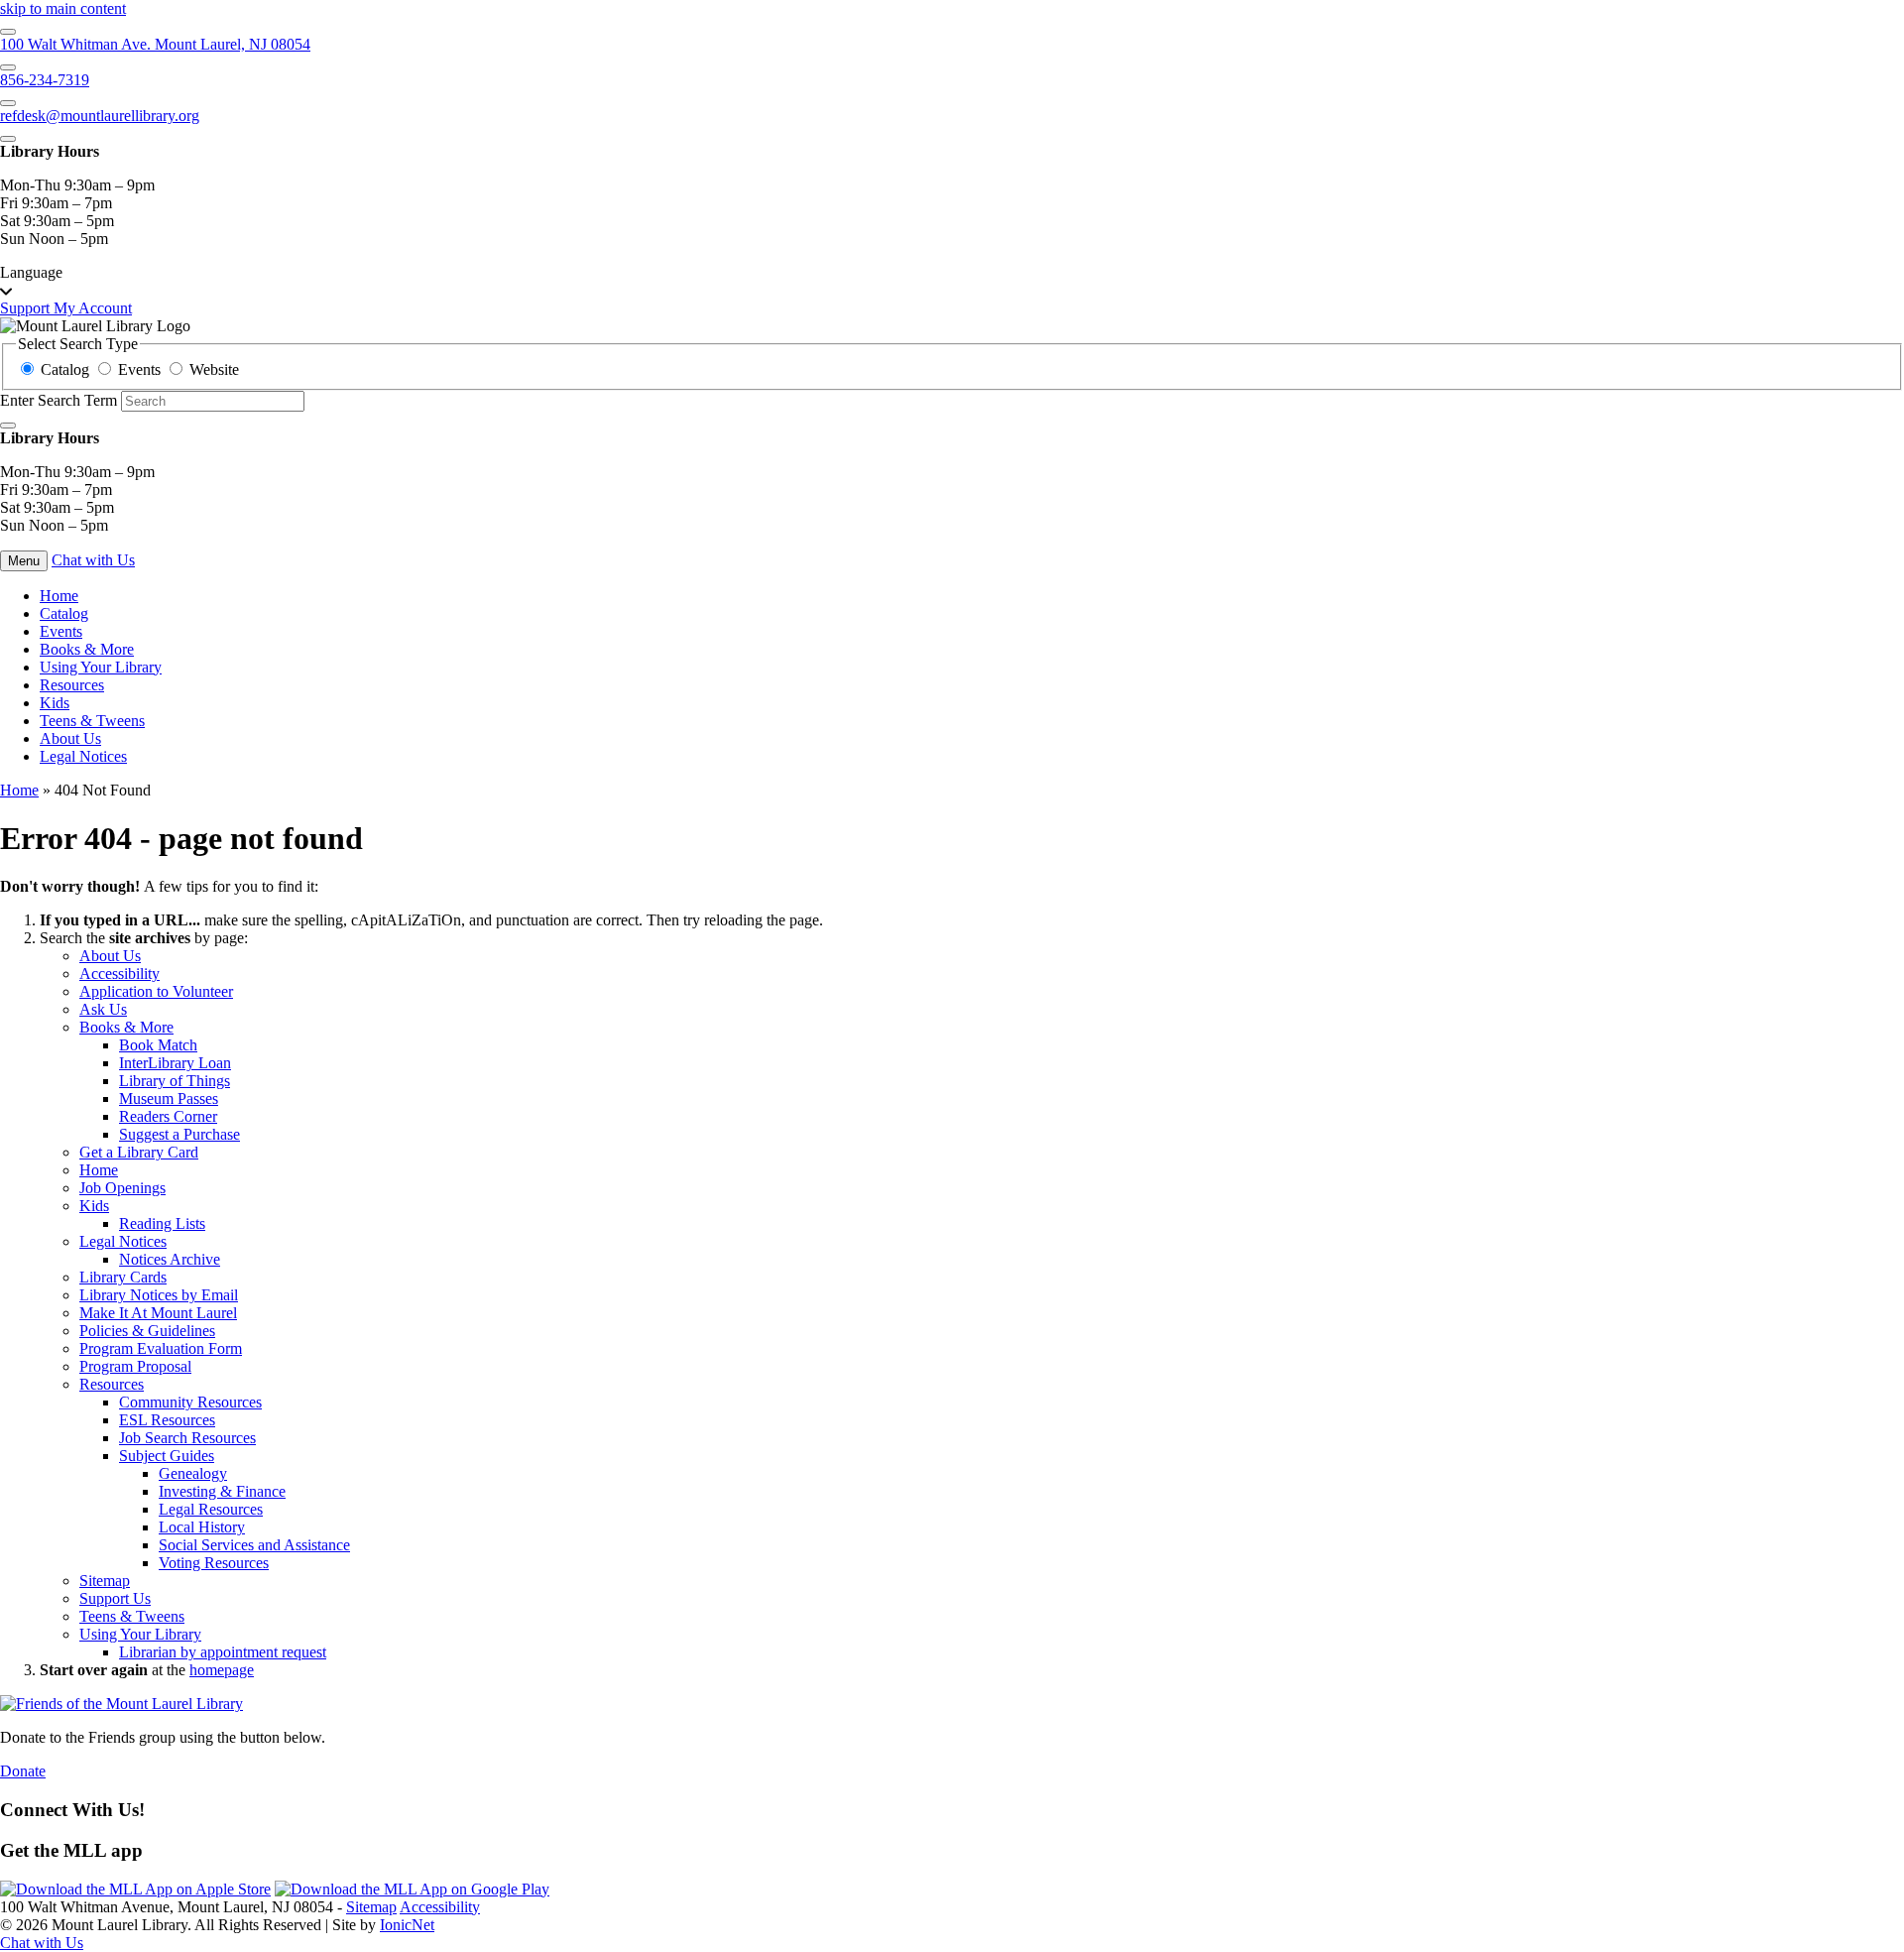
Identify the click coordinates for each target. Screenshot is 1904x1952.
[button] (952, 282)
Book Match (158, 1045)
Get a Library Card (139, 1152)
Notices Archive (170, 1259)
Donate (23, 1771)
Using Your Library (101, 667)
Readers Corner (168, 1116)
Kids (55, 703)
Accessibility (119, 974)
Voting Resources (214, 1563)
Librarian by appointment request (223, 1652)
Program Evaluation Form (161, 1348)
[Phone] (8, 67)
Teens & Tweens (92, 721)
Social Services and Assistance (254, 1545)
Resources (72, 685)
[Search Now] (8, 426)
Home (19, 790)
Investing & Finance (222, 1491)
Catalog (64, 613)
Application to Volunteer (156, 991)
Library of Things (175, 1081)
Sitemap (105, 1581)
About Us (70, 738)
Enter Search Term (59, 400)
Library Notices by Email (159, 1295)
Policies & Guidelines (147, 1331)
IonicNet (407, 1925)
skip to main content (63, 8)
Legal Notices (83, 756)
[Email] (8, 103)
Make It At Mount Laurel (158, 1313)
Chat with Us (93, 560)
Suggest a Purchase (179, 1134)
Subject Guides (167, 1456)
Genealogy (193, 1473)
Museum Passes (169, 1098)
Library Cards (123, 1277)
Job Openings (122, 1188)
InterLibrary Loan (175, 1063)
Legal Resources (211, 1509)
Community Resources (190, 1402)
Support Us (115, 1598)
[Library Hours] (8, 139)
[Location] (8, 32)
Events (61, 631)
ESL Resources (167, 1420)
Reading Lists (162, 1223)
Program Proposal (135, 1366)
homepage (222, 1670)
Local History (202, 1527)
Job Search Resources (187, 1438)
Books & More (87, 649)
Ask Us (103, 1009)
